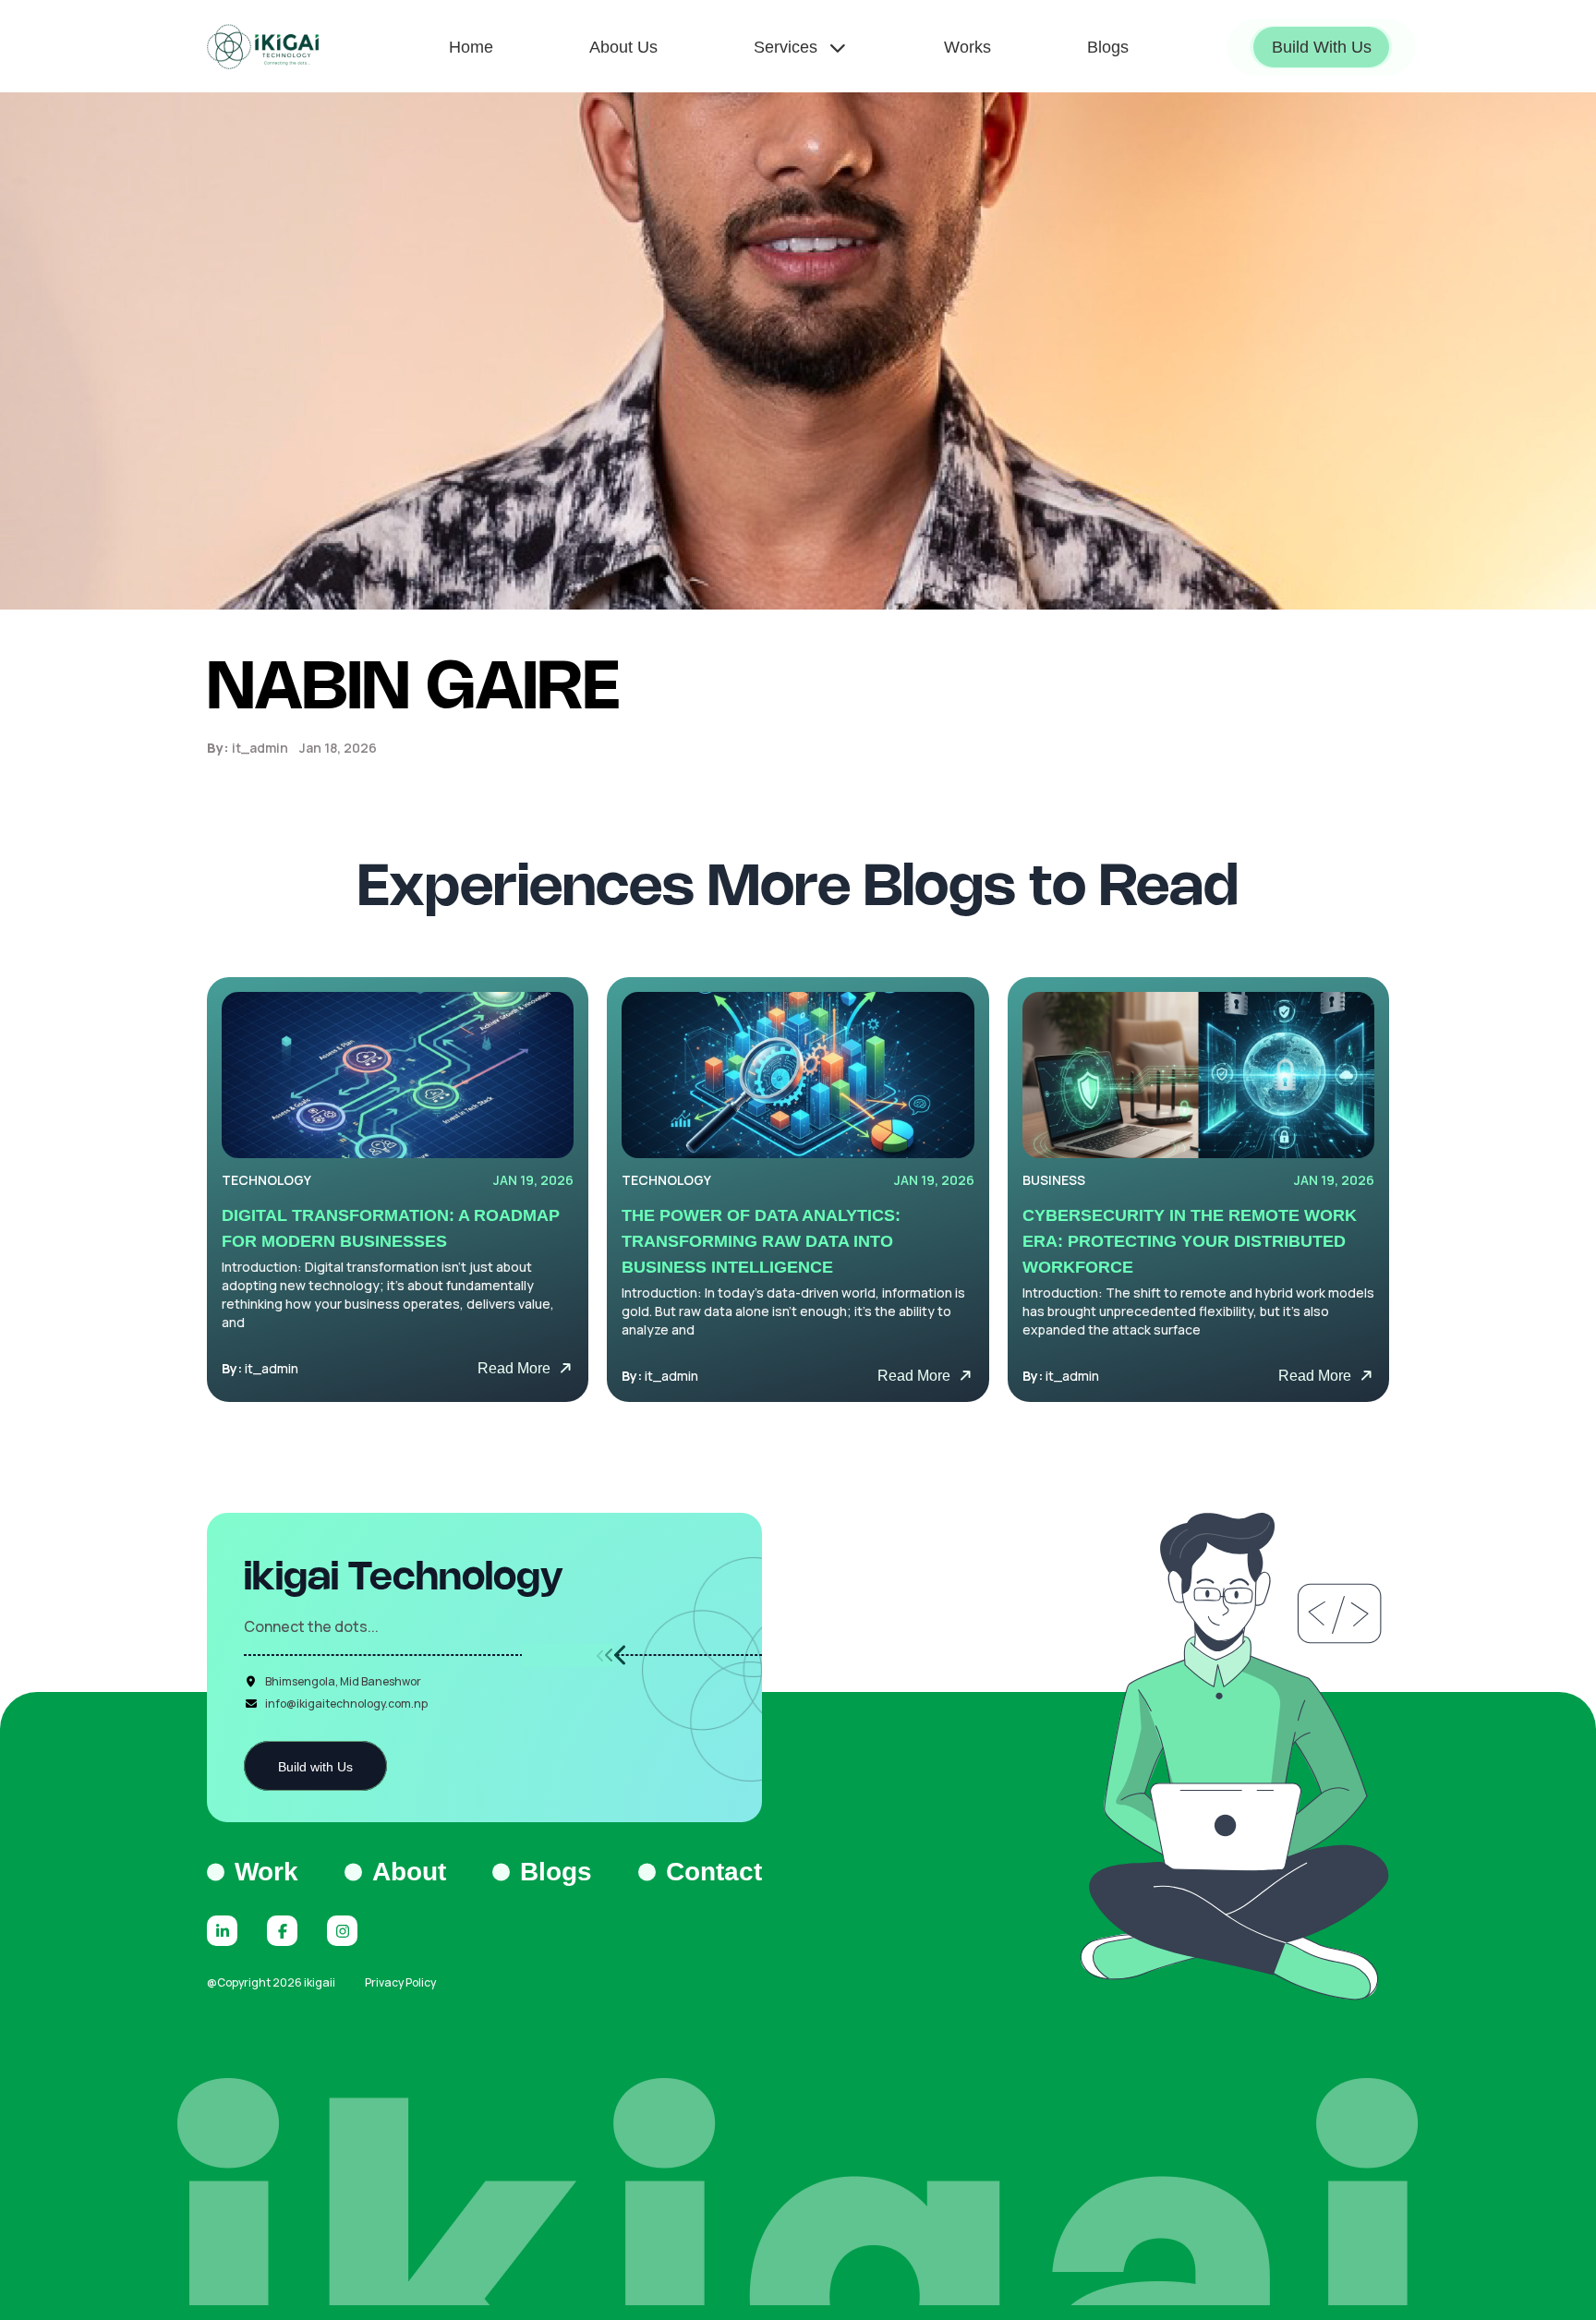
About (409, 1872)
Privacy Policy (400, 1983)
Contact (714, 1872)
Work (266, 1872)
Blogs (556, 1872)
